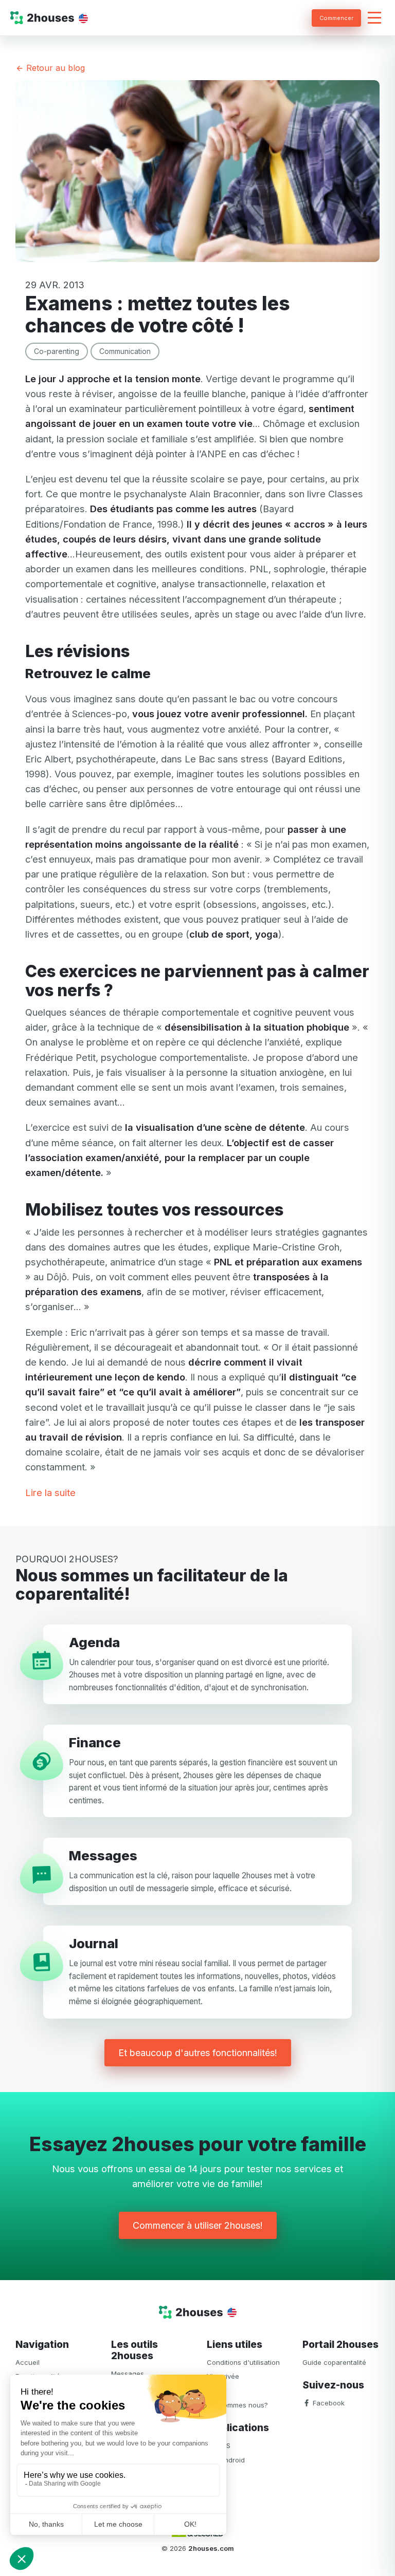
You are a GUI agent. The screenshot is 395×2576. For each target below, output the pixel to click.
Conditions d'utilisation (243, 2362)
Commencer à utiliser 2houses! (198, 2225)
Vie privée (223, 2376)
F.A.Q (215, 2391)
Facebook (328, 2403)
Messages (128, 2374)
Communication (125, 351)
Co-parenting (57, 351)
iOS (224, 2446)
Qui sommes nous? (237, 2405)
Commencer (336, 18)
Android (231, 2460)
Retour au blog (54, 68)
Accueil (28, 2362)
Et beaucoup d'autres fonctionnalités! (198, 2053)
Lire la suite (50, 1492)
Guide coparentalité (334, 2362)
